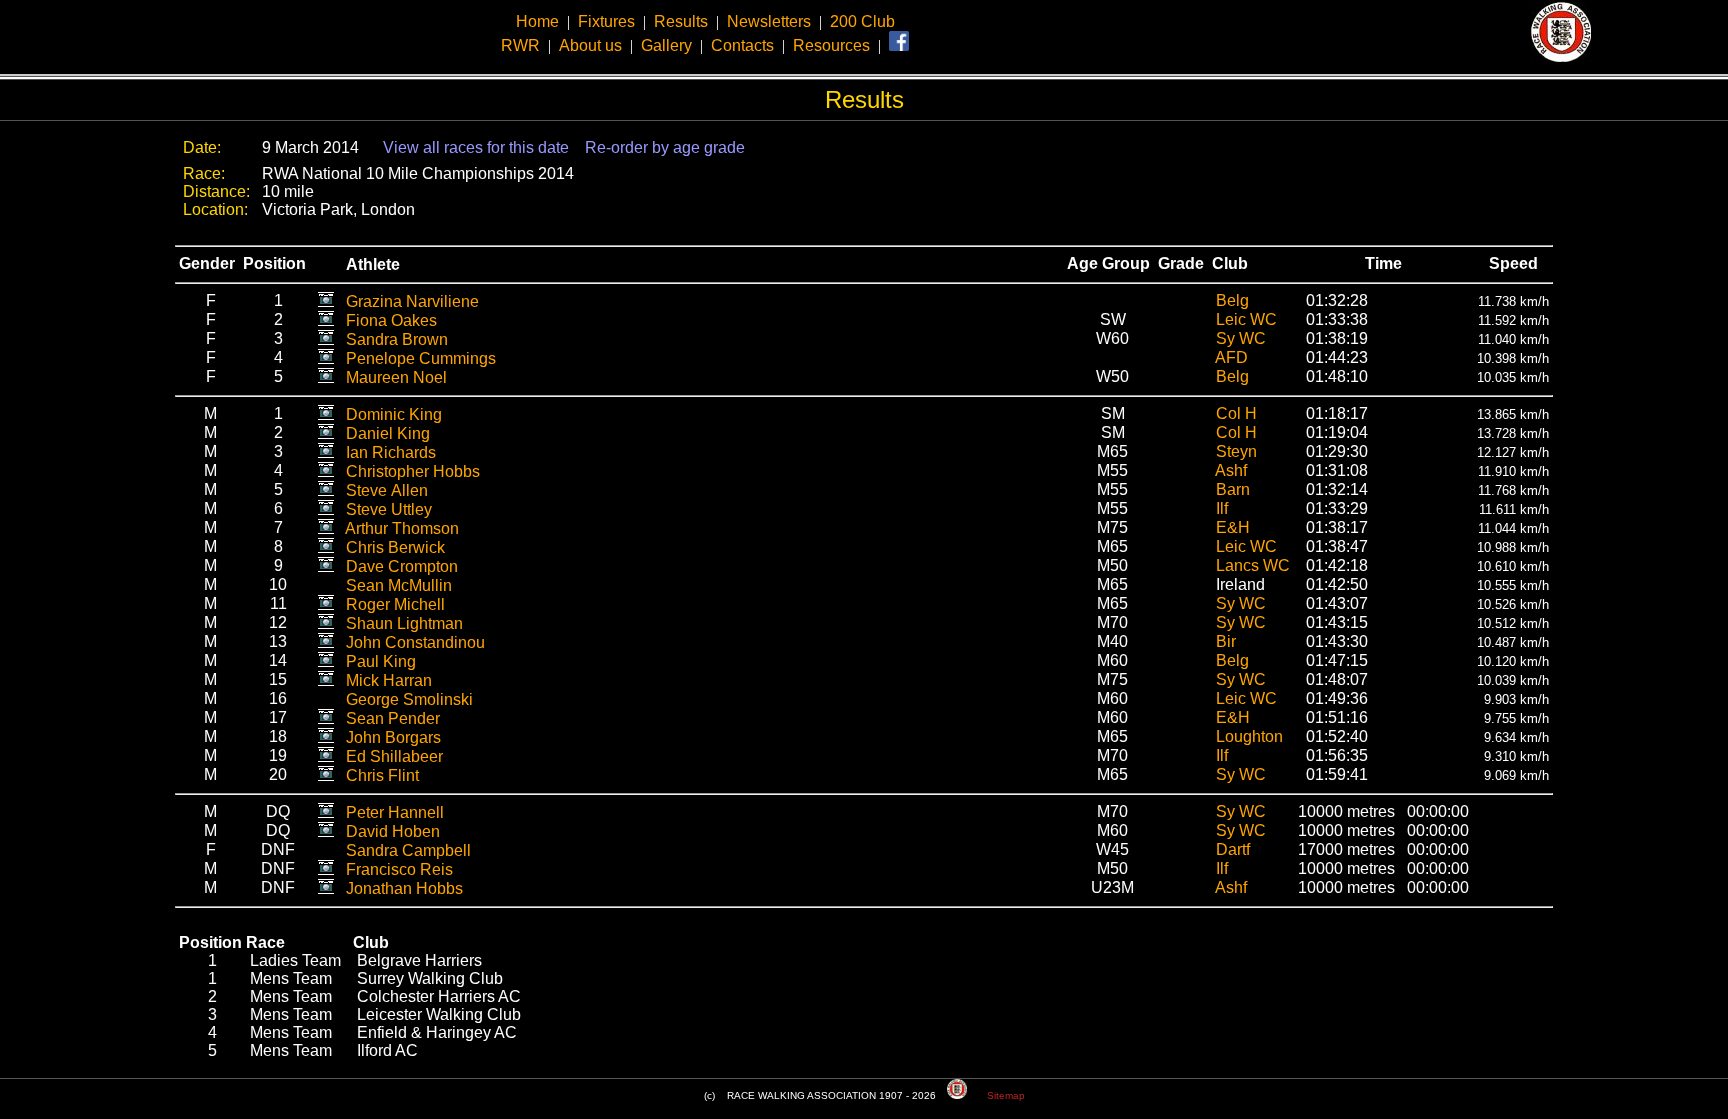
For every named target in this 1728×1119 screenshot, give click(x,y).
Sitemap (1006, 1095)
